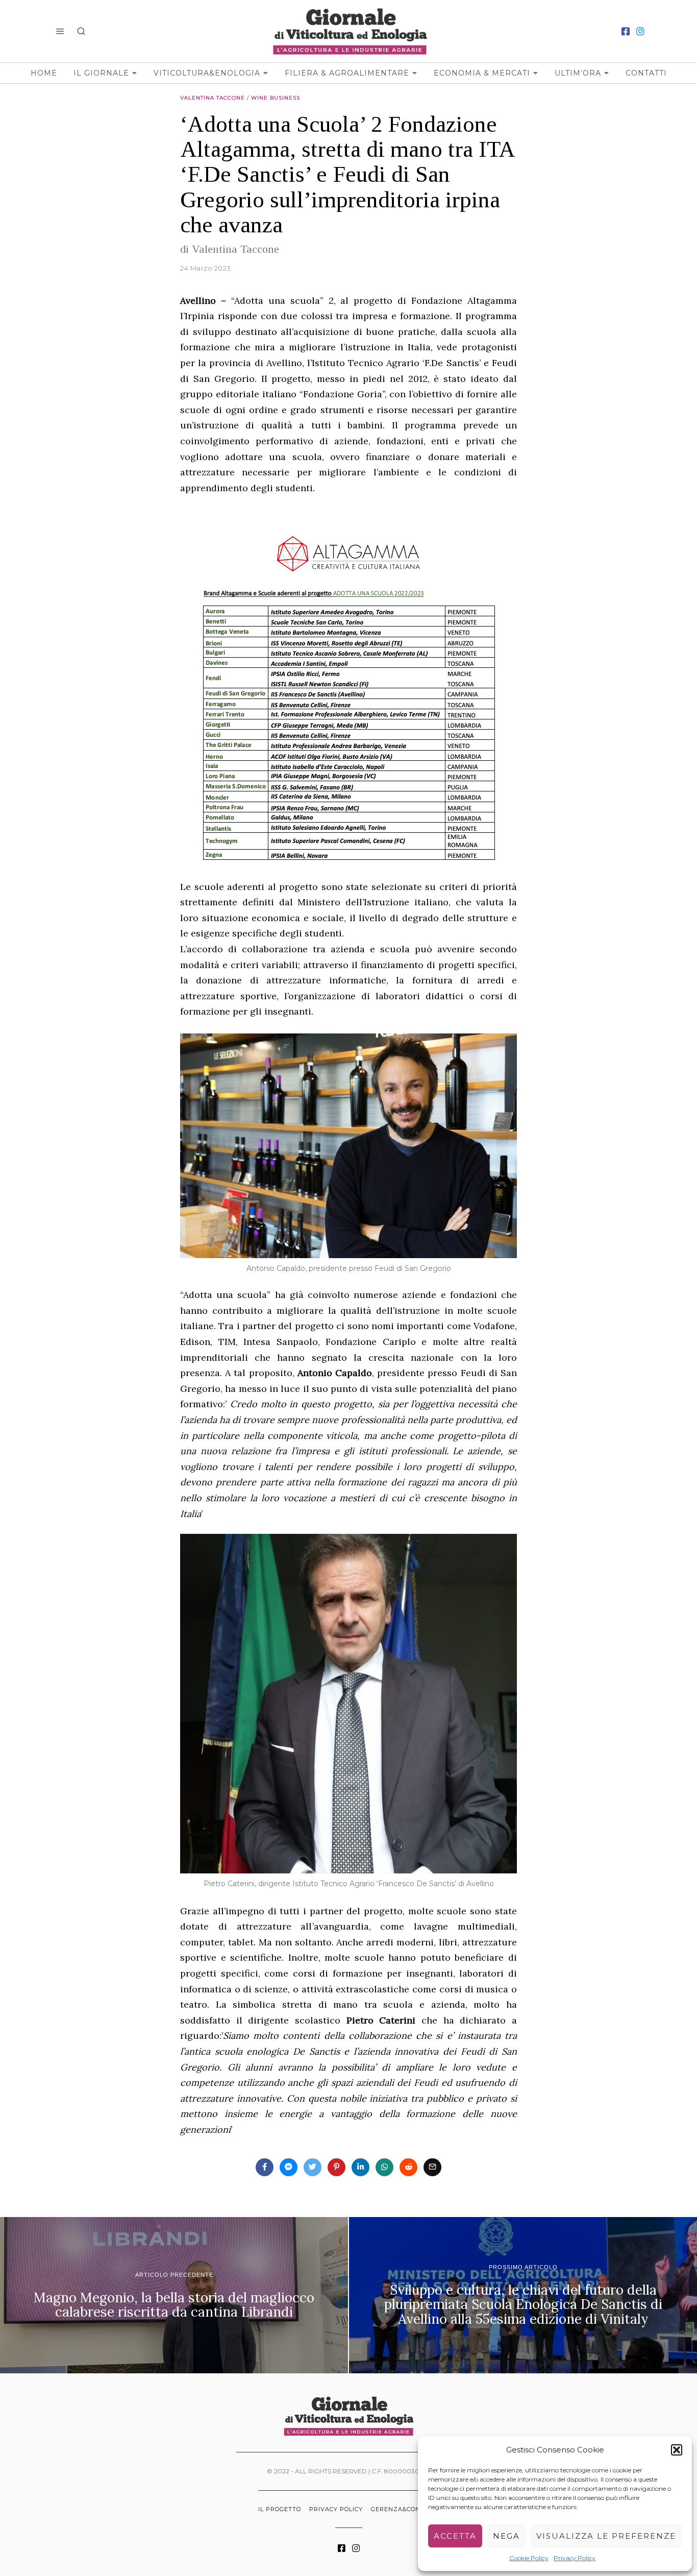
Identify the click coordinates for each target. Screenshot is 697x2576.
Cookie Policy (529, 2558)
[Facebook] (626, 31)
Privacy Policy (575, 2558)
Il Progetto (280, 2509)
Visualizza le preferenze (606, 2536)
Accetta (455, 2536)
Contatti (646, 73)
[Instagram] (640, 31)
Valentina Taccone (213, 98)
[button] (677, 2450)
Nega (506, 2536)
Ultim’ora (578, 73)
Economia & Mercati (482, 73)
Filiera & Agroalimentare (347, 73)
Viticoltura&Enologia (207, 73)
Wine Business (276, 98)
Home (44, 73)
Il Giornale (101, 73)
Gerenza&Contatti (405, 2509)
